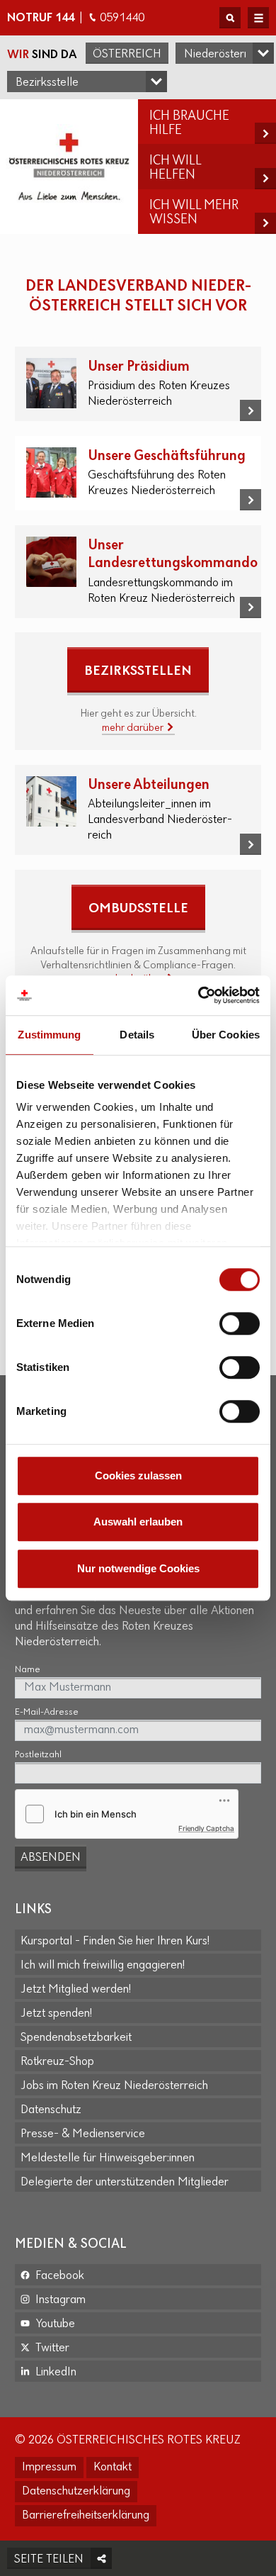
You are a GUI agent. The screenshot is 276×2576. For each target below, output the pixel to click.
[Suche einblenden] (230, 18)
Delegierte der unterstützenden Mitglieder (125, 2183)
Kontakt (113, 2468)
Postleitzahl (38, 1755)
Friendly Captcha (206, 1828)
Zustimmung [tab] (49, 1035)
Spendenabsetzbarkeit (76, 2038)
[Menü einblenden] (258, 18)
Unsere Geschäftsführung (167, 456)
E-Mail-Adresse (47, 1712)
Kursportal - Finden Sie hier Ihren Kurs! (115, 1942)
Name (28, 1670)
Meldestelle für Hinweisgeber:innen (108, 2158)
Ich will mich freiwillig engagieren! (103, 1966)
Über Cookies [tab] (226, 1035)
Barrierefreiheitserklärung (86, 2516)
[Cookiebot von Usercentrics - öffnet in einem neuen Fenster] (199, 995)
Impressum (49, 2468)
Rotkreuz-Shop (57, 2062)
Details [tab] (137, 1035)
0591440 (122, 18)
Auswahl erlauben (138, 1522)
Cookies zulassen (138, 1475)
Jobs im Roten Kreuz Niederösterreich (114, 2086)
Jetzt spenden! (56, 2014)
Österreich (127, 55)
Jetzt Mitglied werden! (76, 1990)
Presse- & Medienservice (83, 2134)
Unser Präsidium (139, 367)
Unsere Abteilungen (149, 785)
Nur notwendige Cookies (138, 1568)
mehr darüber (134, 728)
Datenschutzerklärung (76, 2492)
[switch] (240, 1323)
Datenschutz (51, 2110)
